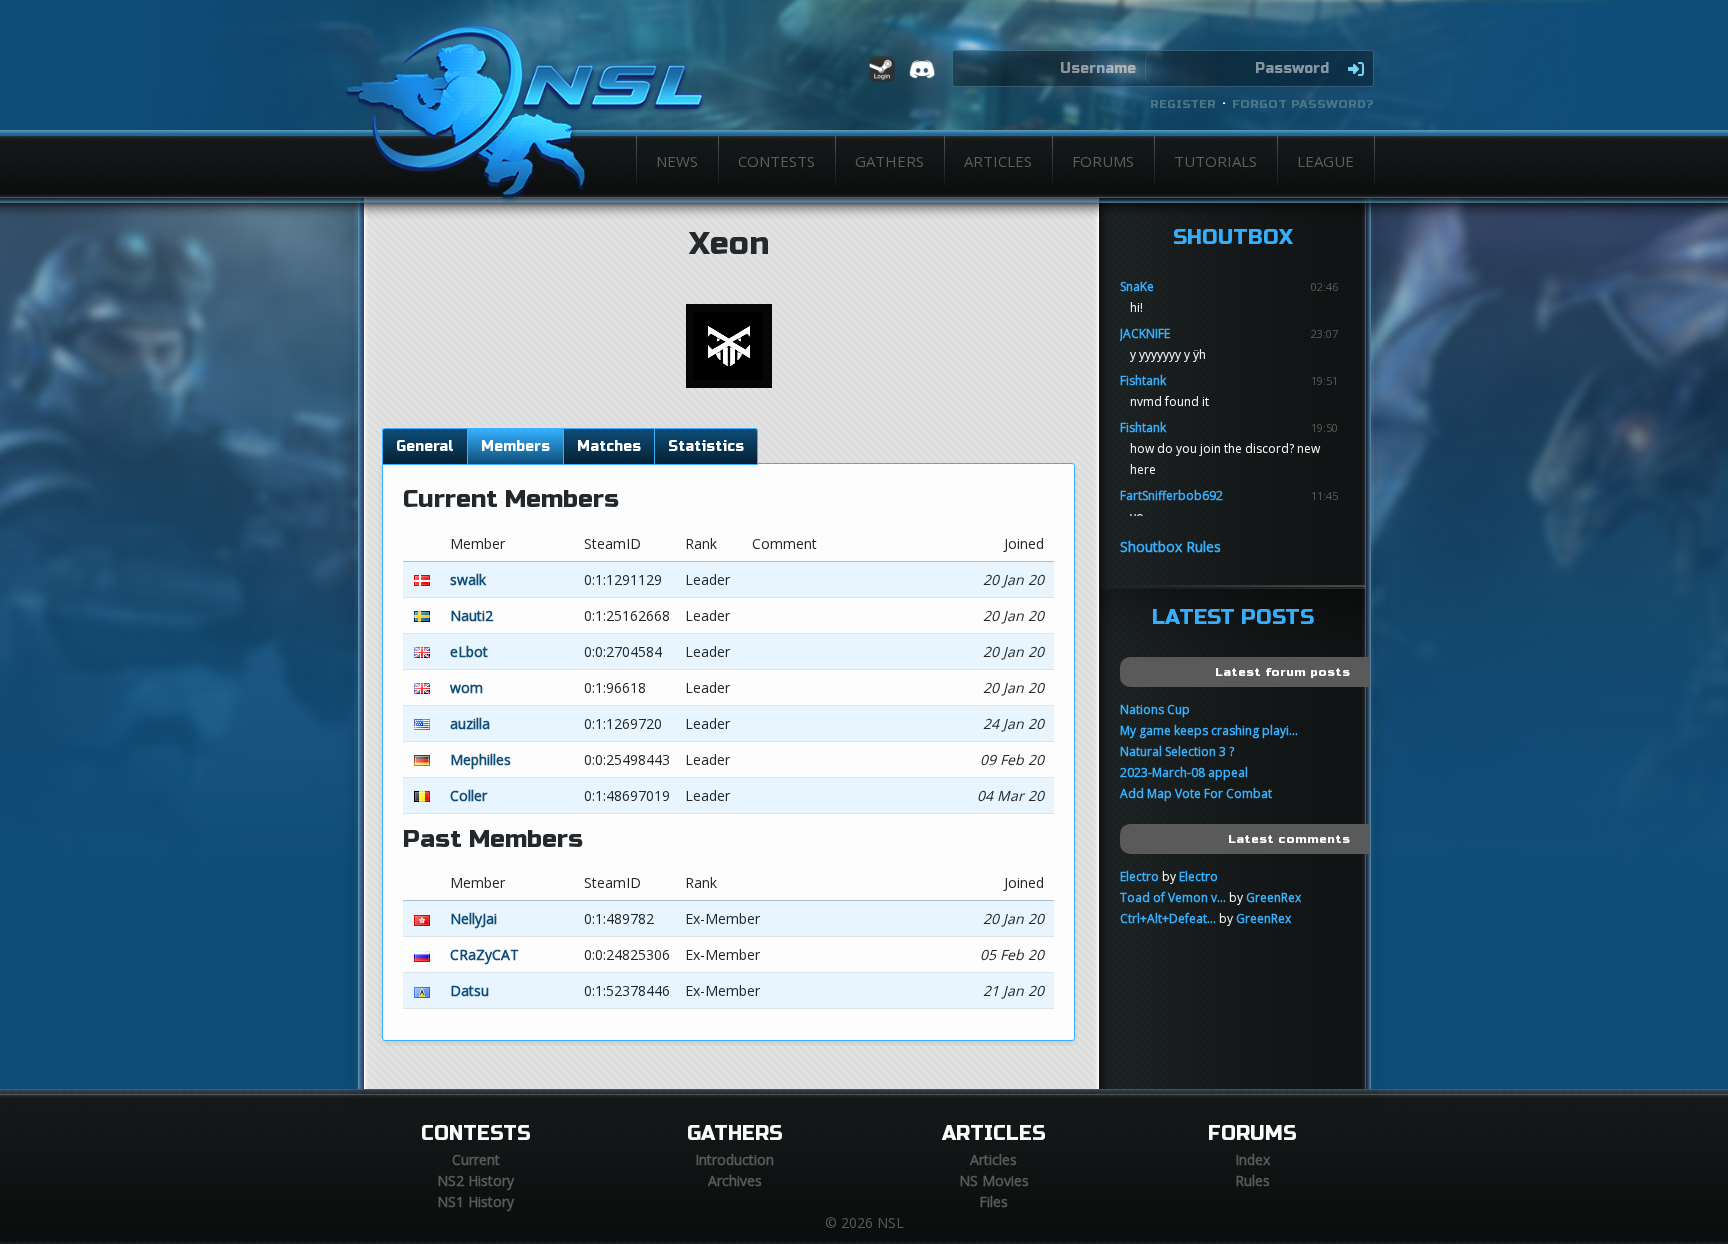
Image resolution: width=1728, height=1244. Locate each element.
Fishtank (1143, 380)
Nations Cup (1155, 709)
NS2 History (475, 1180)
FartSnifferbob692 (1171, 495)
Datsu (469, 990)
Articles (998, 161)
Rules (1252, 1180)
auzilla (470, 723)
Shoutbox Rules (1170, 546)
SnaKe (1137, 286)
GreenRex (1273, 897)
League (1325, 161)
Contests (776, 161)
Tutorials (1215, 161)
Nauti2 (471, 615)
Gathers (889, 161)
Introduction (734, 1159)
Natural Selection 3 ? (1177, 751)
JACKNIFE (1145, 333)
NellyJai (473, 918)
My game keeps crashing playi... (1209, 730)
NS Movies (994, 1180)
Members (515, 446)
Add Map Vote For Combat (1196, 793)
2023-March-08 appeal (1184, 772)
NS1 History (475, 1201)
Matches (609, 446)
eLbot (469, 651)
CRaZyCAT (484, 954)
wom (466, 687)
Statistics (706, 446)
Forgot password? (1303, 104)
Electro (1139, 876)
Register (1183, 104)
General (425, 446)
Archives (735, 1180)
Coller (468, 795)
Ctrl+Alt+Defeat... (1168, 918)
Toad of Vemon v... (1173, 897)
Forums (1103, 161)
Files (993, 1201)
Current (476, 1159)
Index (1252, 1159)
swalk (468, 579)
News (677, 161)
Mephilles (480, 759)
